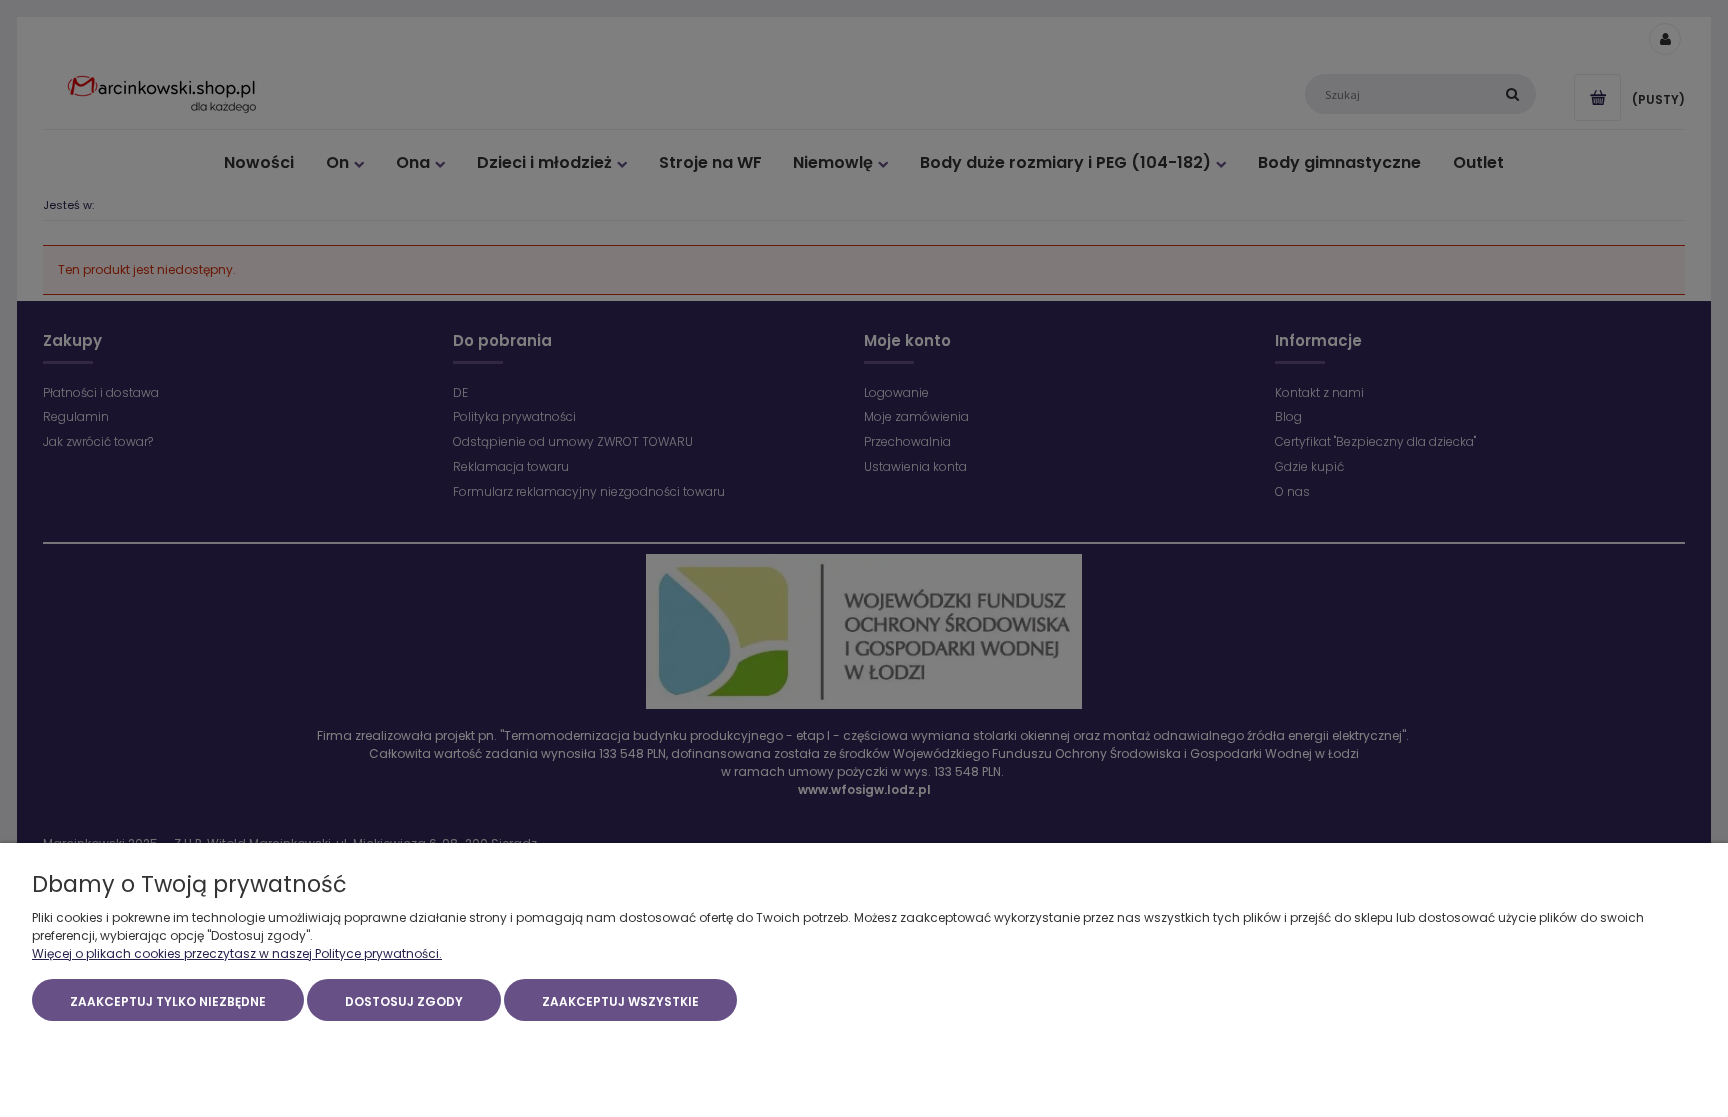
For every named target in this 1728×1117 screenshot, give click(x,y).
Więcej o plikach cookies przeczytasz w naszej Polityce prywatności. (237, 953)
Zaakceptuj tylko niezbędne (168, 1001)
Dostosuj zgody (404, 1001)
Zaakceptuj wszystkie (620, 1001)
